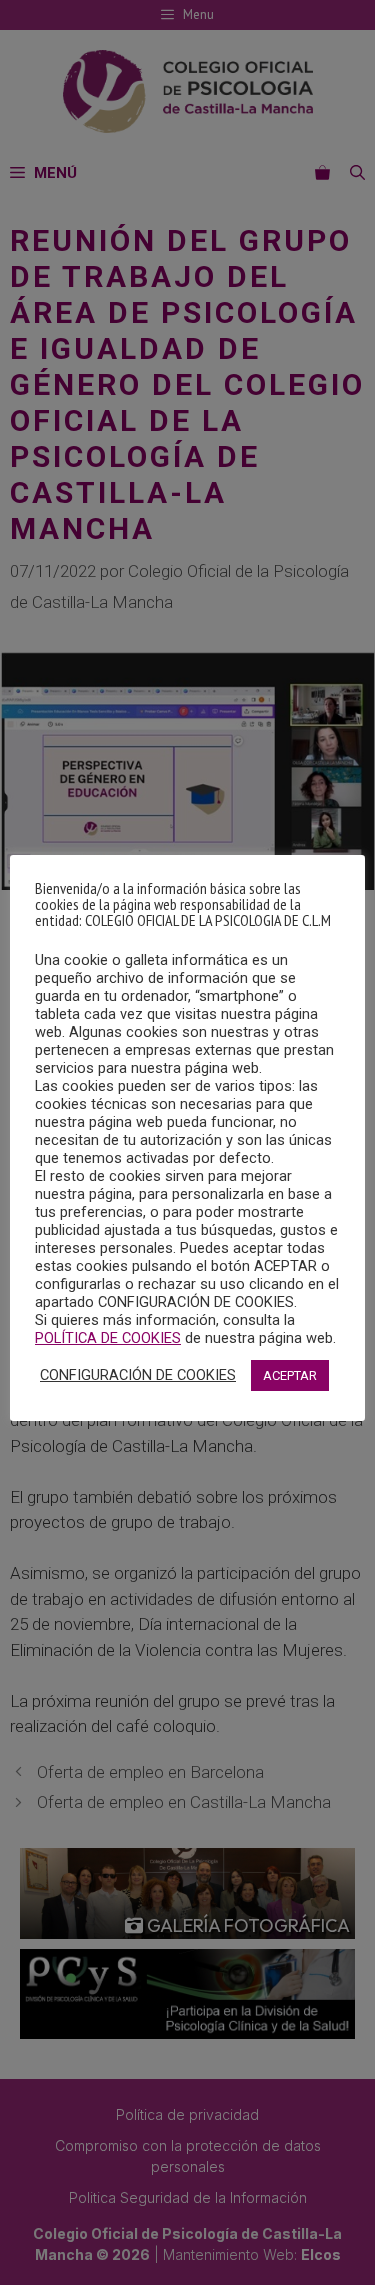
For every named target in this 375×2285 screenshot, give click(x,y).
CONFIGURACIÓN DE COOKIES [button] (138, 1375)
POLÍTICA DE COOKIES (108, 1338)
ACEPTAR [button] (290, 1375)
